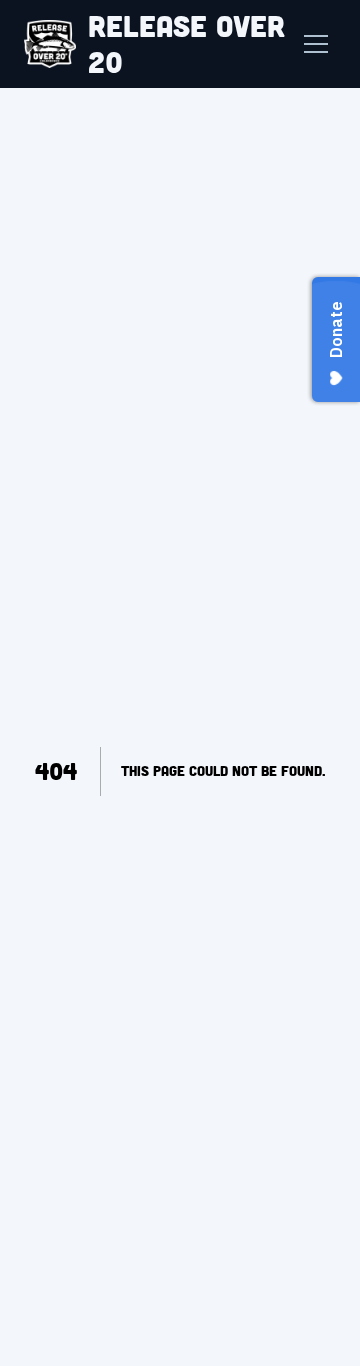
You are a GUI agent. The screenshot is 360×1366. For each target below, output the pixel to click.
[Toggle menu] (316, 44)
